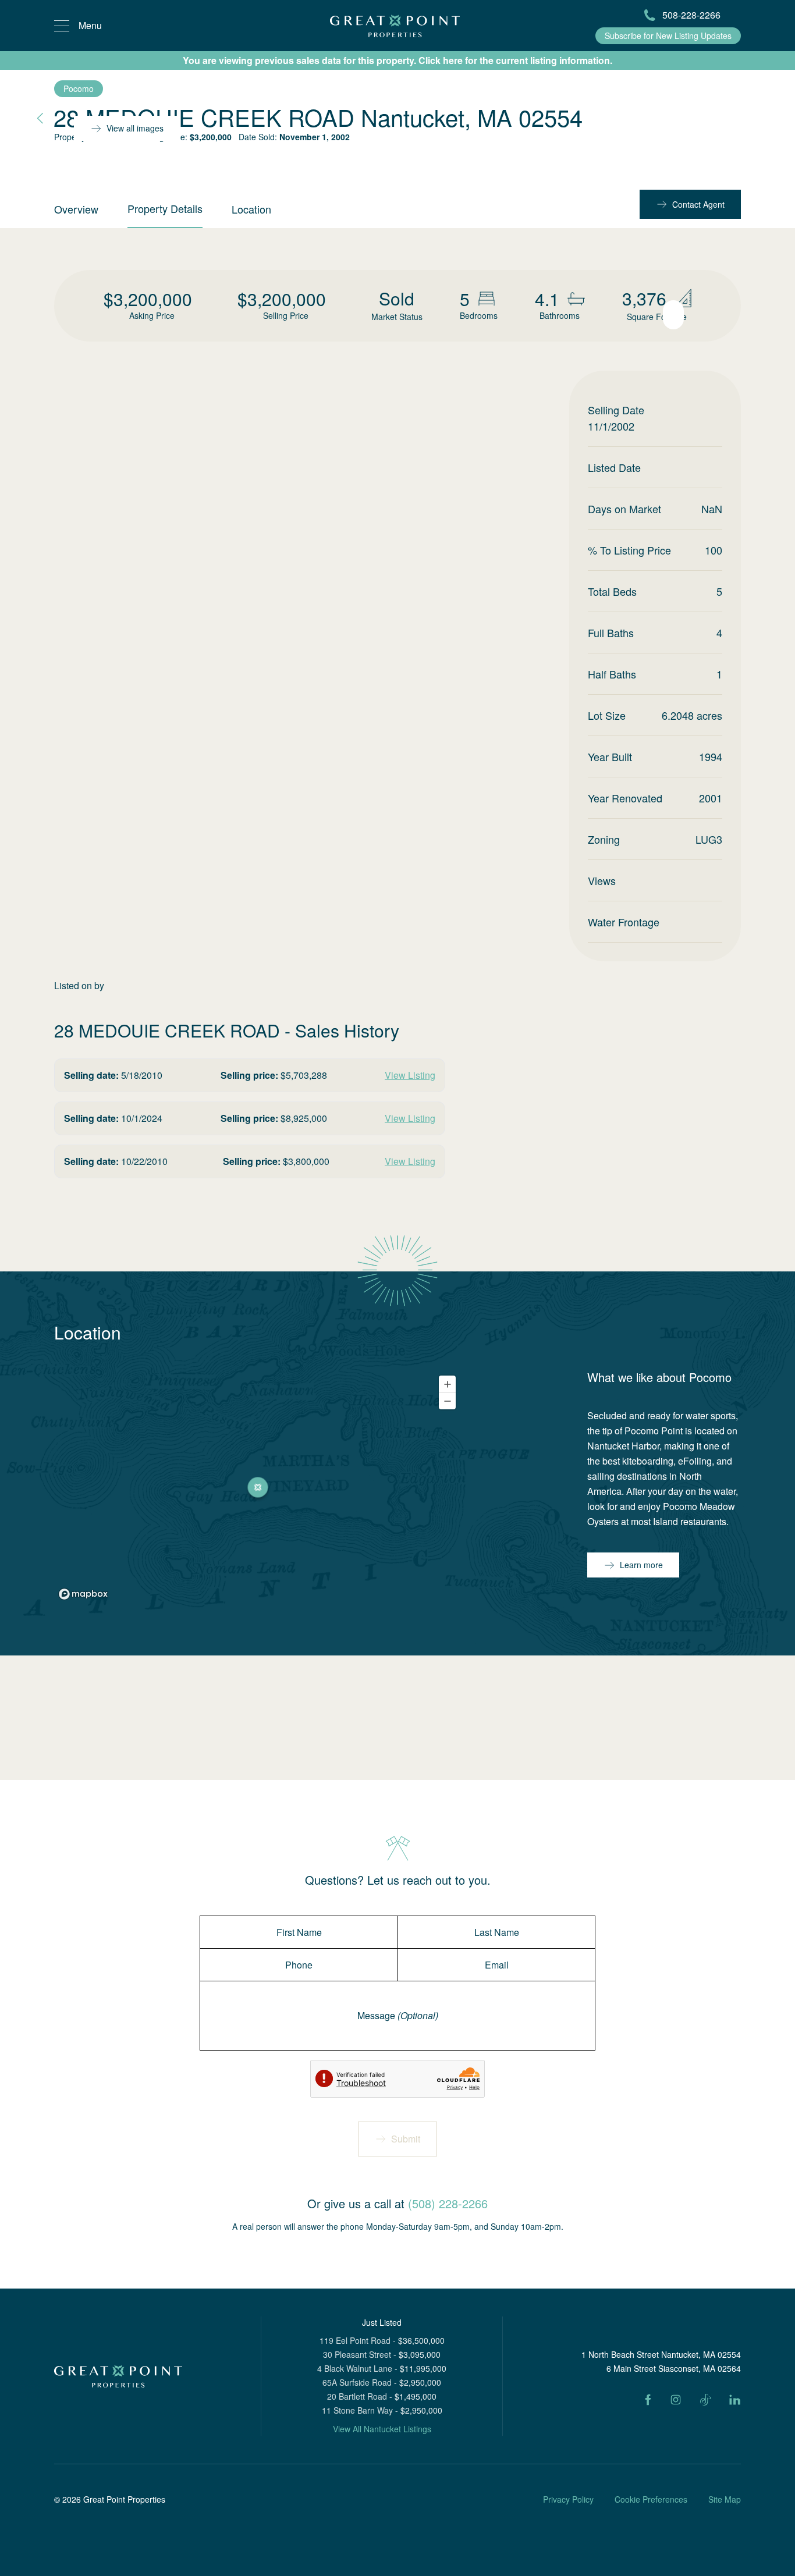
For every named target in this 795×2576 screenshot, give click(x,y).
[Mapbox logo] (83, 1594)
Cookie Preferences (651, 2499)
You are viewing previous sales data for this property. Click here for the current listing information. (397, 60)
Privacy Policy (568, 2499)
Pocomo (79, 88)
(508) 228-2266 (448, 2203)
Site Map (725, 2499)
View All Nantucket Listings (382, 2429)
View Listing (410, 1075)
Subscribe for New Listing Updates (668, 35)
